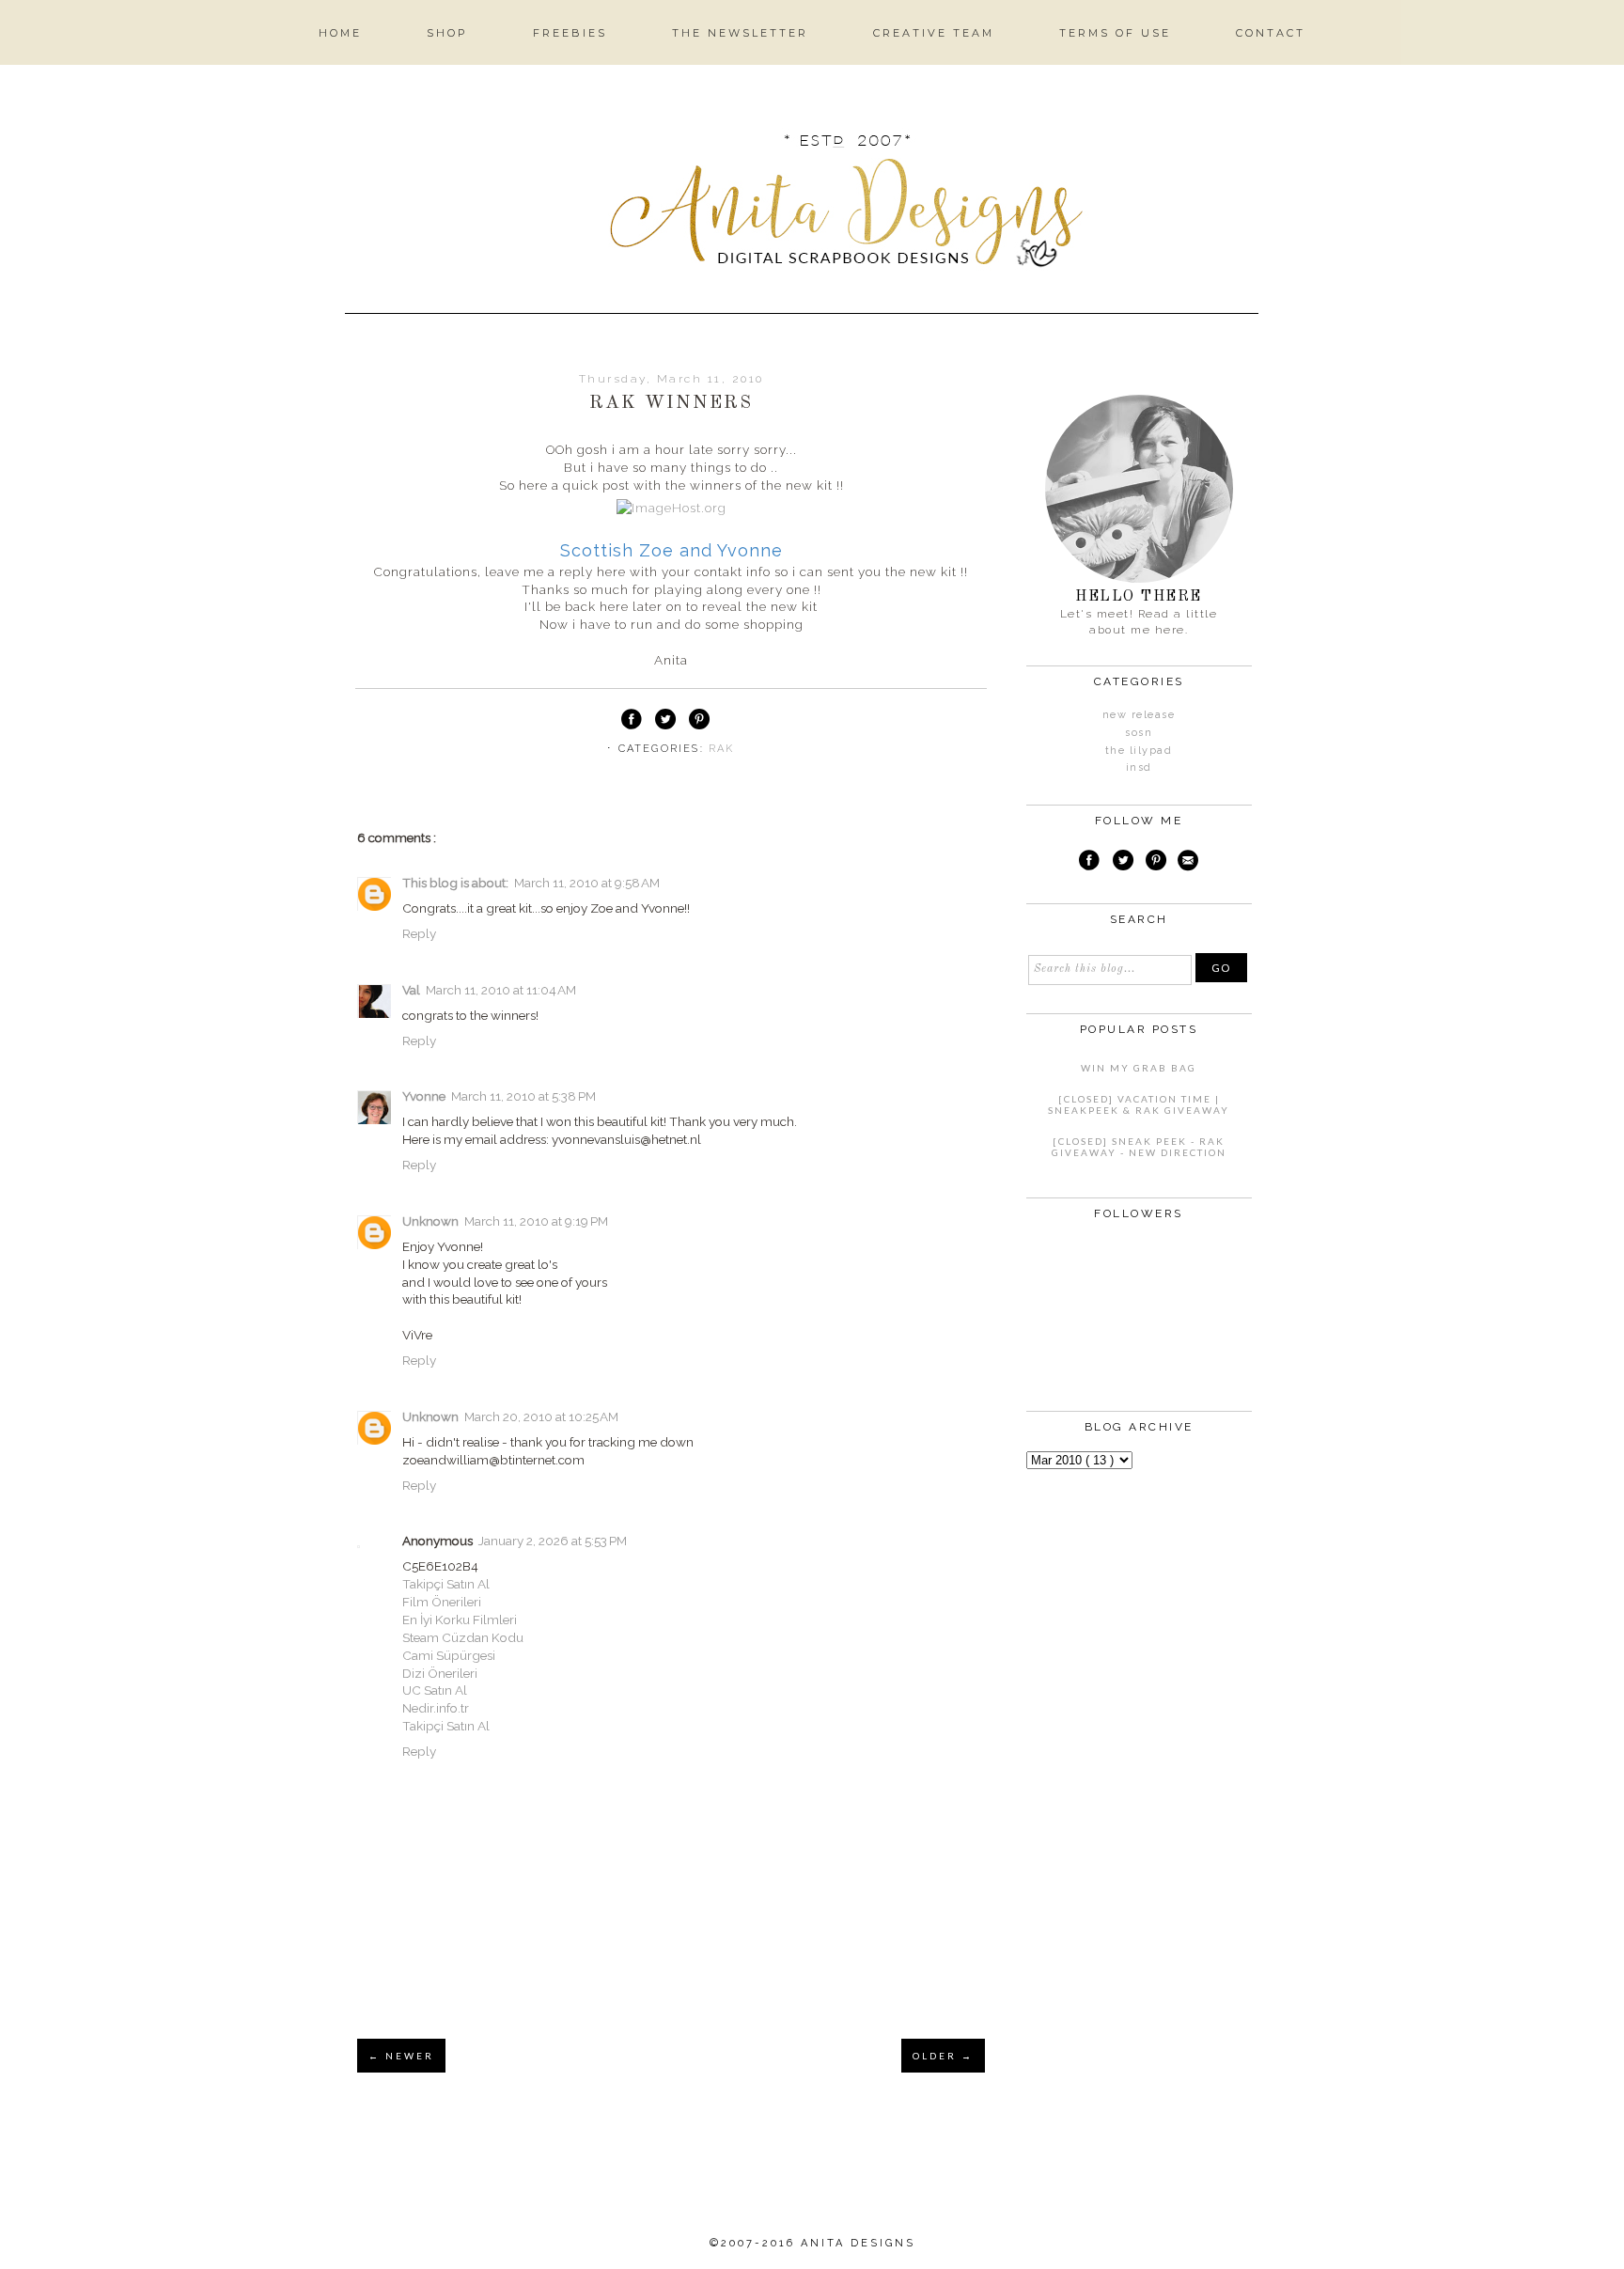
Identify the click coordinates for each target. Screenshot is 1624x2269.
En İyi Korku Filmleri (460, 1620)
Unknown (430, 1221)
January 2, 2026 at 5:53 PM (553, 1541)
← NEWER (401, 2056)
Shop (447, 33)
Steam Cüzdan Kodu (463, 1637)
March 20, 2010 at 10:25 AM (541, 1416)
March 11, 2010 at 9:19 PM (536, 1221)
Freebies (570, 33)
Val (411, 990)
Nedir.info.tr (436, 1708)
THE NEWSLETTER (740, 33)
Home (340, 33)
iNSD (1139, 767)
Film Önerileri (442, 1602)
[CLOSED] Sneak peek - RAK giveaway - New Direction (1139, 1147)
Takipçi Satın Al (446, 1584)
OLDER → (943, 2056)
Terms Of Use (1115, 33)
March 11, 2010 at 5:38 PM (523, 1096)
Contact (1271, 33)
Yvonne (424, 1096)
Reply (419, 933)
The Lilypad (1139, 751)
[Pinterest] (1156, 863)
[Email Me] (1188, 863)
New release (1139, 715)
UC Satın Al (435, 1690)
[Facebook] (1089, 863)
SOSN (1139, 733)
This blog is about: (455, 883)
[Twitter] (1123, 863)
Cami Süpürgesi (449, 1655)
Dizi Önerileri (440, 1673)
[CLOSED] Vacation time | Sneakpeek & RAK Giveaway (1139, 1104)
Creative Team (934, 33)
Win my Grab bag (1139, 1068)
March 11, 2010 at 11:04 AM (501, 990)
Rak (722, 749)
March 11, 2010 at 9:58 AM (587, 883)
